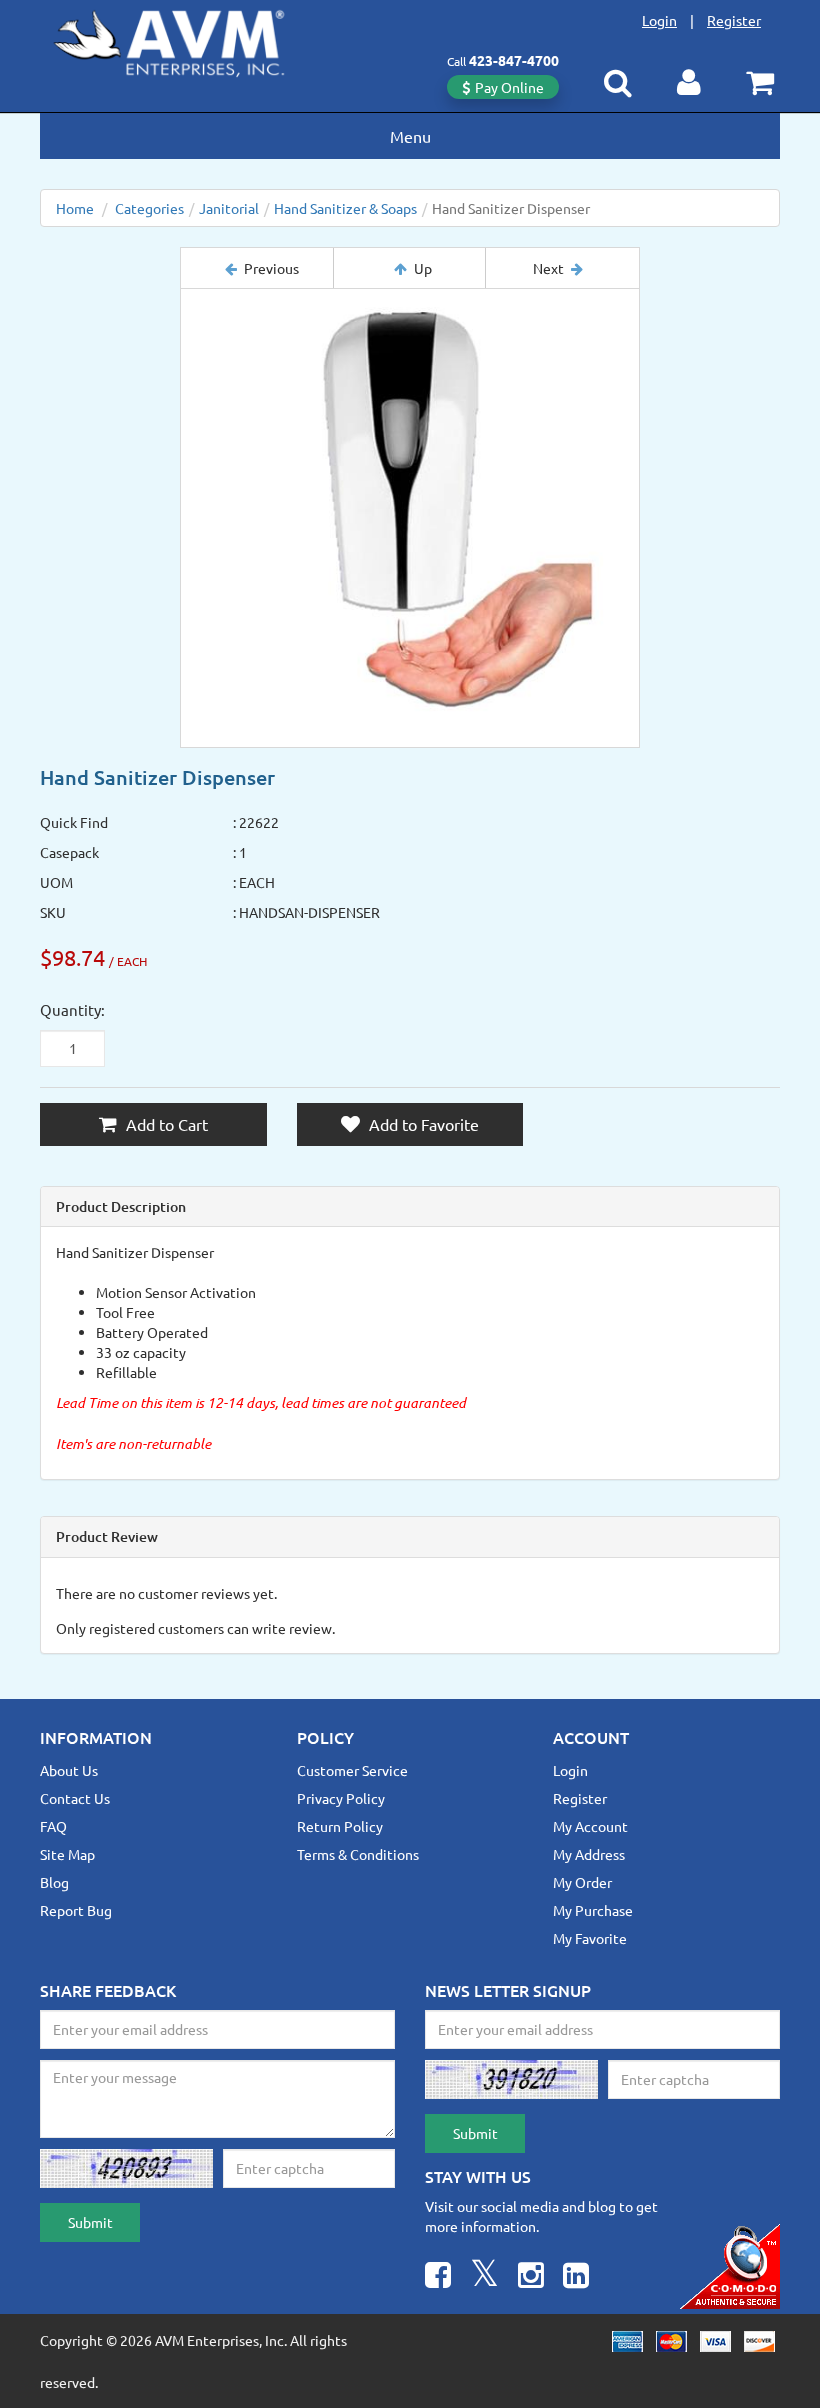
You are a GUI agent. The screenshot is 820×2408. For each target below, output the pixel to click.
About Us (69, 1770)
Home (75, 208)
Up (423, 268)
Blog (54, 1882)
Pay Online (509, 87)
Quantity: (72, 1009)
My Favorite (590, 1938)
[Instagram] (531, 2277)
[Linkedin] (576, 2277)
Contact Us (75, 1798)
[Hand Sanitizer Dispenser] (410, 518)
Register (734, 20)
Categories (149, 208)
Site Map (67, 1854)
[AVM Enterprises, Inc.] (185, 39)
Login (659, 20)
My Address (589, 1854)
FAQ (53, 1826)
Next (548, 268)
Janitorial (229, 208)
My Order (582, 1882)
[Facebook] (438, 2277)
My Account (590, 1826)
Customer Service (352, 1770)
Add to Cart (165, 1124)
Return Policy (340, 1826)
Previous (271, 268)
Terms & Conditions (358, 1854)
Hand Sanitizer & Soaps (345, 208)
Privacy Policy (341, 1798)
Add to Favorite (422, 1124)
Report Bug (76, 1910)
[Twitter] (484, 2277)
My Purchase (593, 1910)
